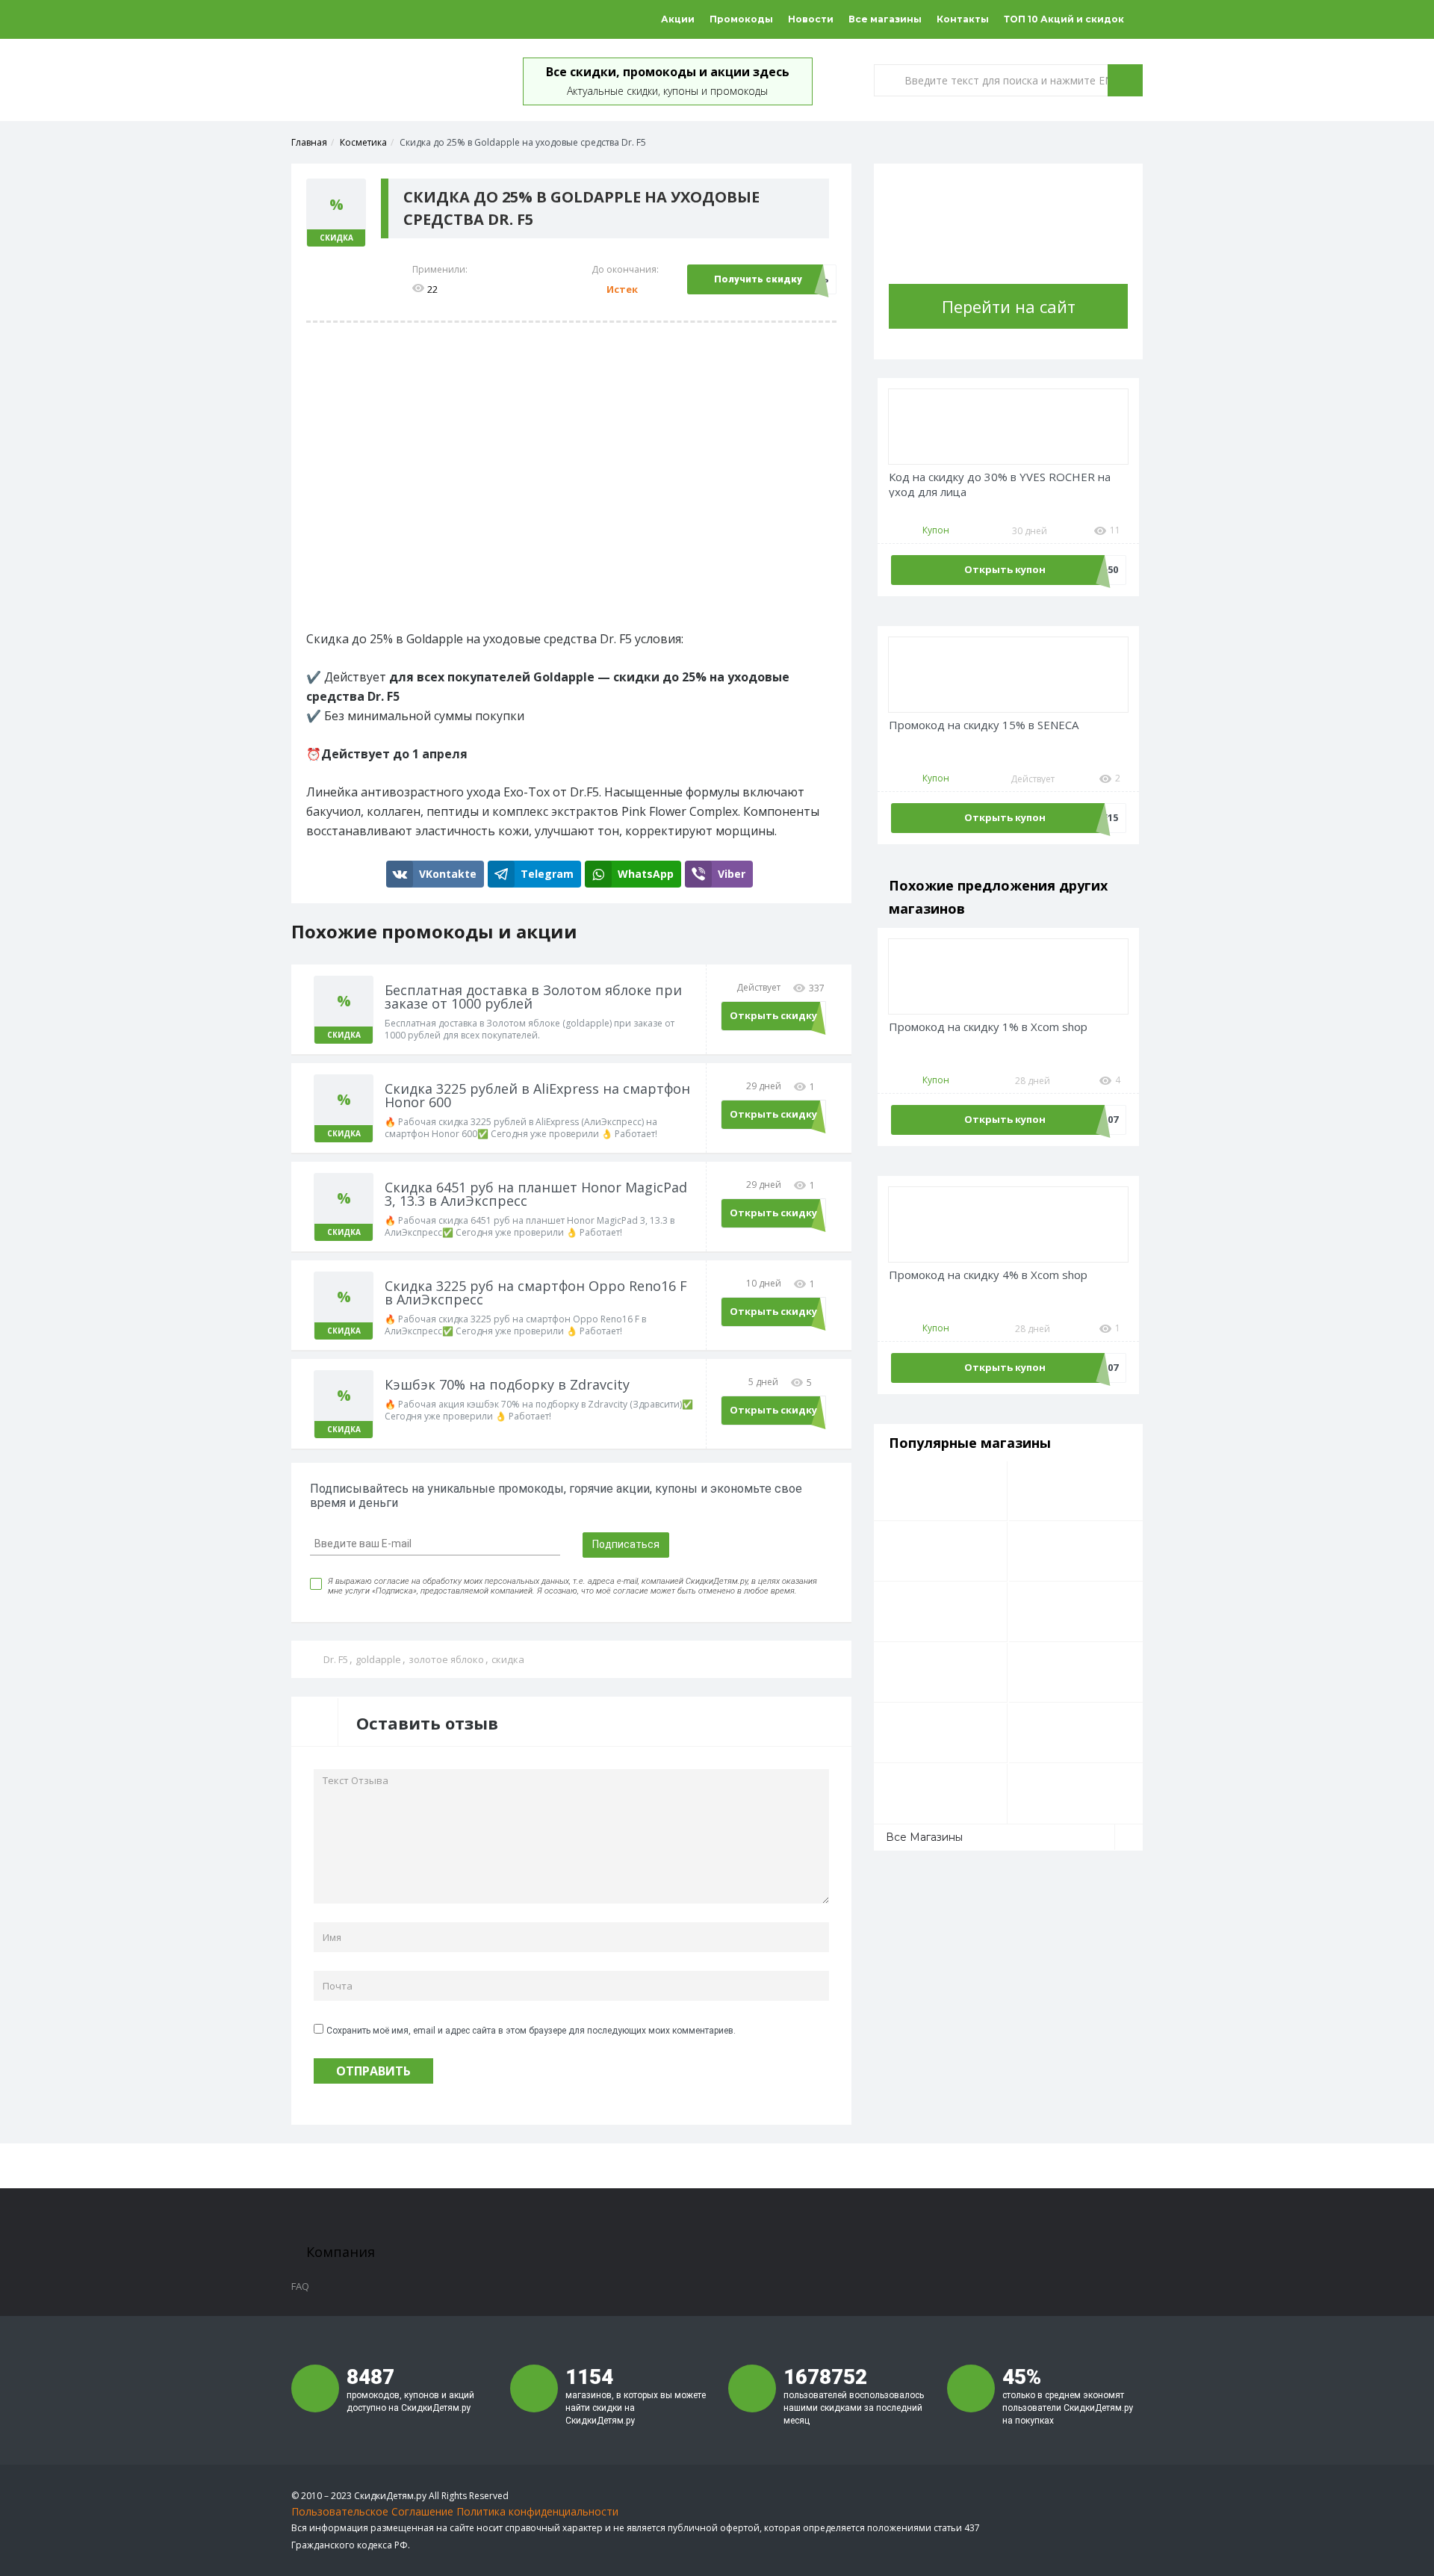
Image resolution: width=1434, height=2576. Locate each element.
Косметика (363, 142)
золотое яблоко (446, 1659)
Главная (309, 142)
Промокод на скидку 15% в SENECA (984, 725)
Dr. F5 (336, 1659)
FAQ (300, 2286)
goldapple (378, 1659)
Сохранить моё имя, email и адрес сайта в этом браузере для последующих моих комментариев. (531, 2031)
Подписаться (626, 1544)
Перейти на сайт (1009, 306)
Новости (811, 19)
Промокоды (741, 19)
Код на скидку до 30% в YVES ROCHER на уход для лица (1000, 484)
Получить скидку (758, 279)
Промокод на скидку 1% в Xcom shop (988, 1027)
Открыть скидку (773, 1015)
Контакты (963, 19)
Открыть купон (1005, 569)
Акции (678, 19)
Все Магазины (924, 1837)
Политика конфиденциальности (537, 2511)
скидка (508, 1659)
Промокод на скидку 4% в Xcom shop (988, 1275)
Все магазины (885, 19)
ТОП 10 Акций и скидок (1064, 19)
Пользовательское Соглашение (372, 2511)
